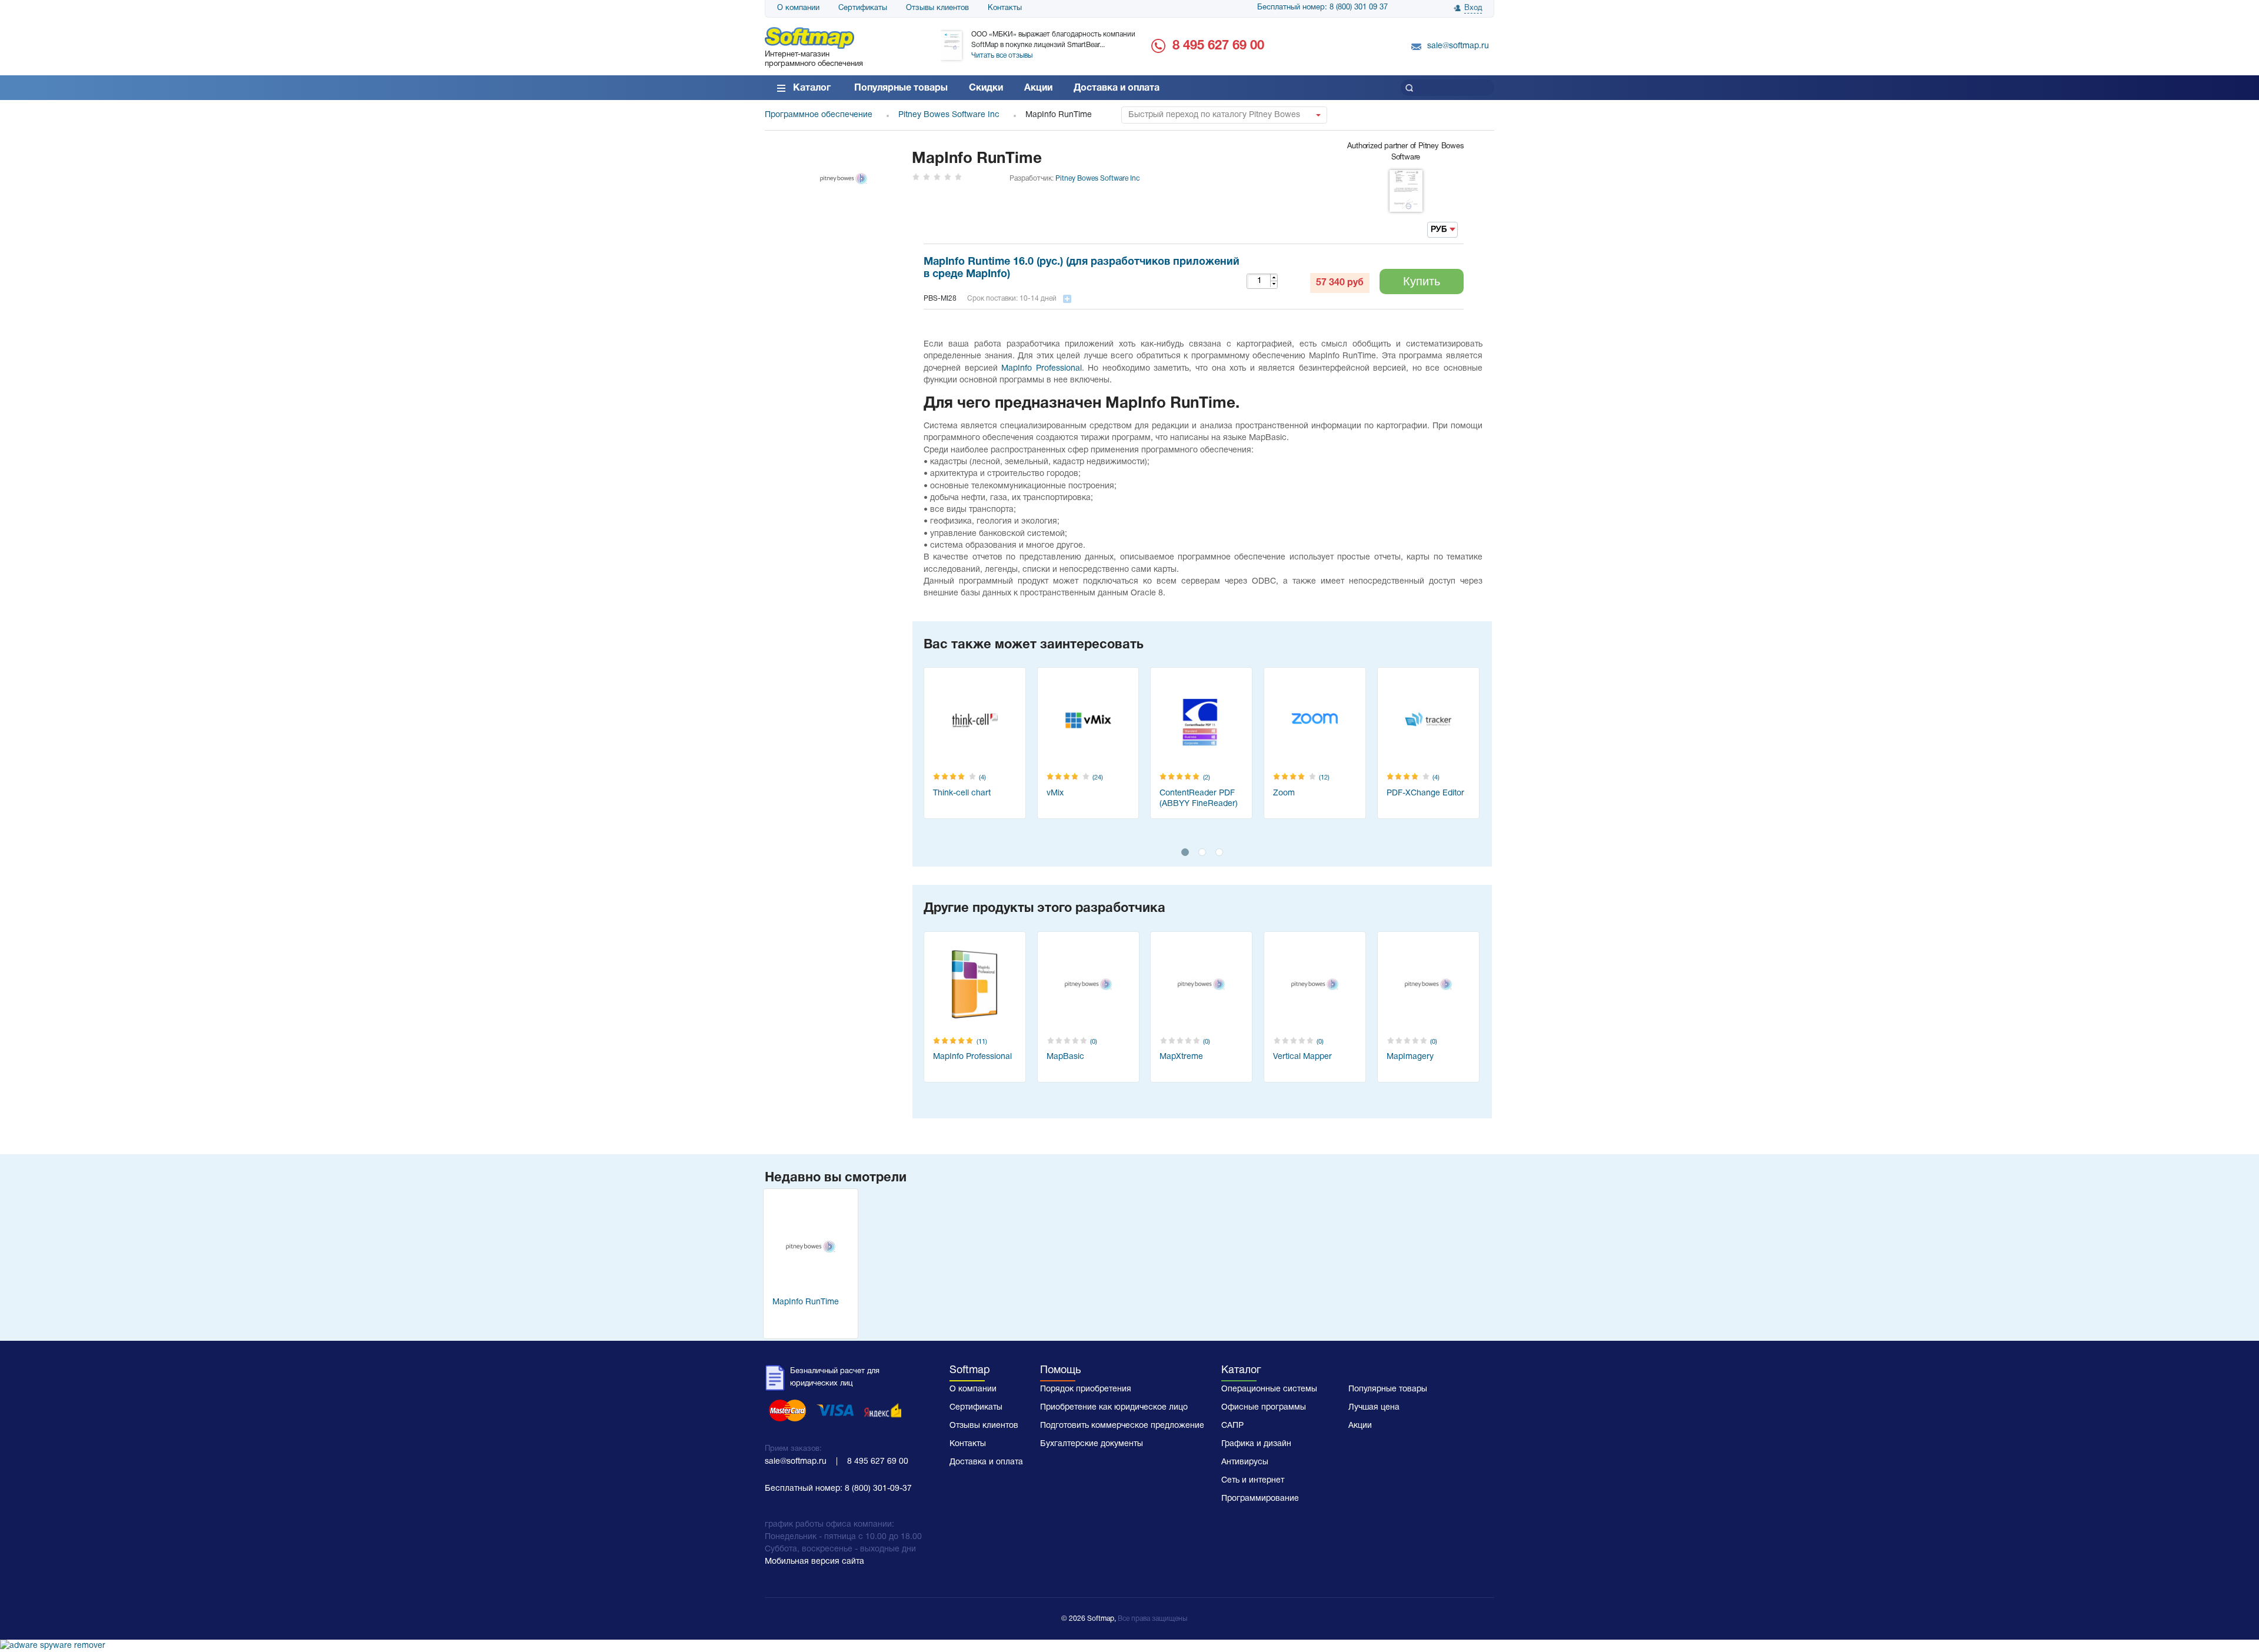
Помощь (1060, 1370)
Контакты (1005, 8)
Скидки (986, 88)
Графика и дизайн (1256, 1444)
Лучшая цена (1374, 1408)
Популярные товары (901, 88)
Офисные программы (1264, 1408)
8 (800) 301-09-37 (878, 1489)
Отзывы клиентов (937, 8)
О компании (798, 8)
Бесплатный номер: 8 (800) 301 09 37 (1322, 8)
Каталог (812, 88)
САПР (1232, 1426)
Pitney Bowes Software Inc (1097, 179)
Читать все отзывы (1002, 56)
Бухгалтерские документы (1092, 1444)
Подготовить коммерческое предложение (1122, 1426)
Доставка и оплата (1117, 88)
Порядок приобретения (1086, 1389)
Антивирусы (1245, 1462)
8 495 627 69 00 (1218, 46)
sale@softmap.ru (1458, 46)
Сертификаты (863, 8)
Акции (1038, 88)
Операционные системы (1269, 1389)
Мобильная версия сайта (814, 1562)
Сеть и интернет (1253, 1481)
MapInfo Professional (1042, 369)
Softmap (970, 1370)
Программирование (1260, 1499)
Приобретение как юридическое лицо (1114, 1408)
